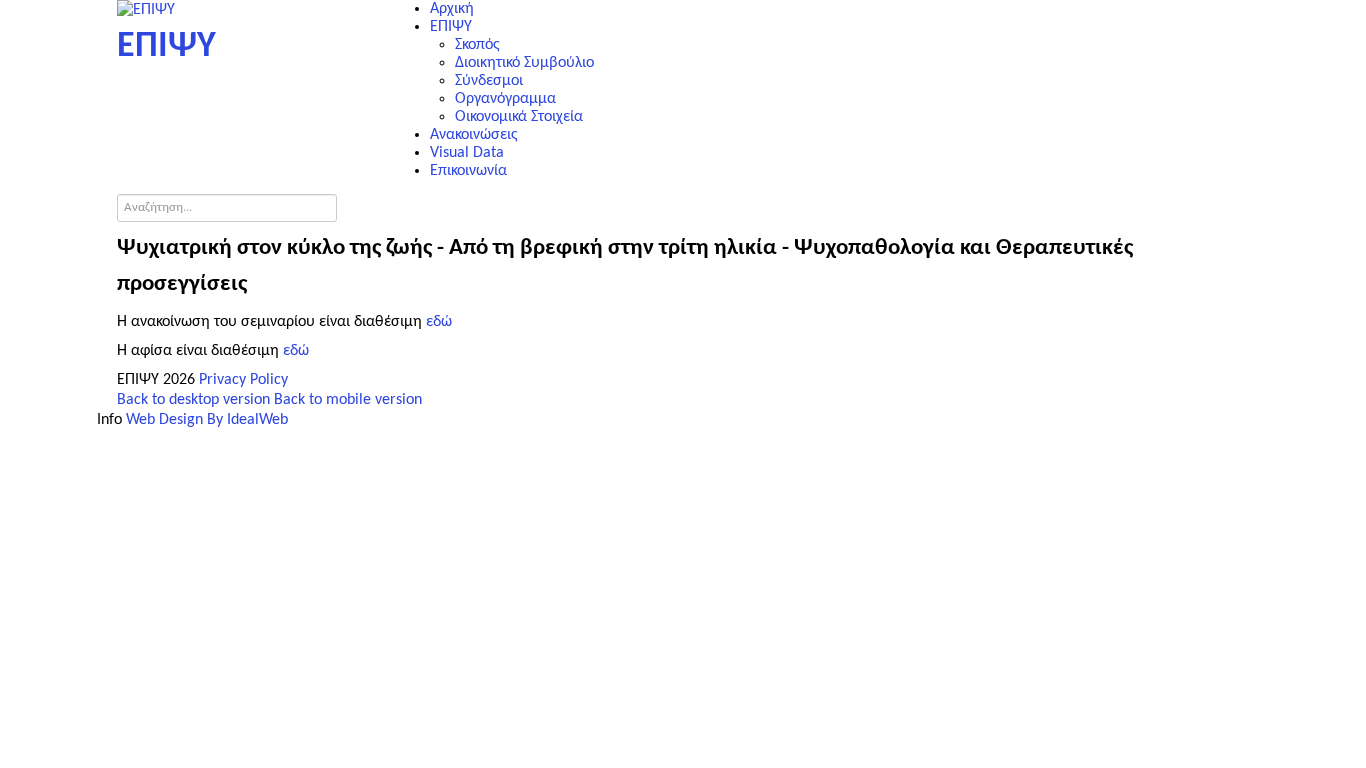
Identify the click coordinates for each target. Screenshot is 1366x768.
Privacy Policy (243, 380)
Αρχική (452, 9)
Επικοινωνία (468, 171)
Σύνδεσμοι (489, 81)
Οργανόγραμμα (505, 99)
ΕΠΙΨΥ (451, 27)
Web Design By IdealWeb (207, 420)
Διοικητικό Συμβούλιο (524, 63)
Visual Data (467, 153)
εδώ (439, 322)
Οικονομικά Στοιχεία (519, 117)
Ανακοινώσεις (474, 135)
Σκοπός (477, 45)
